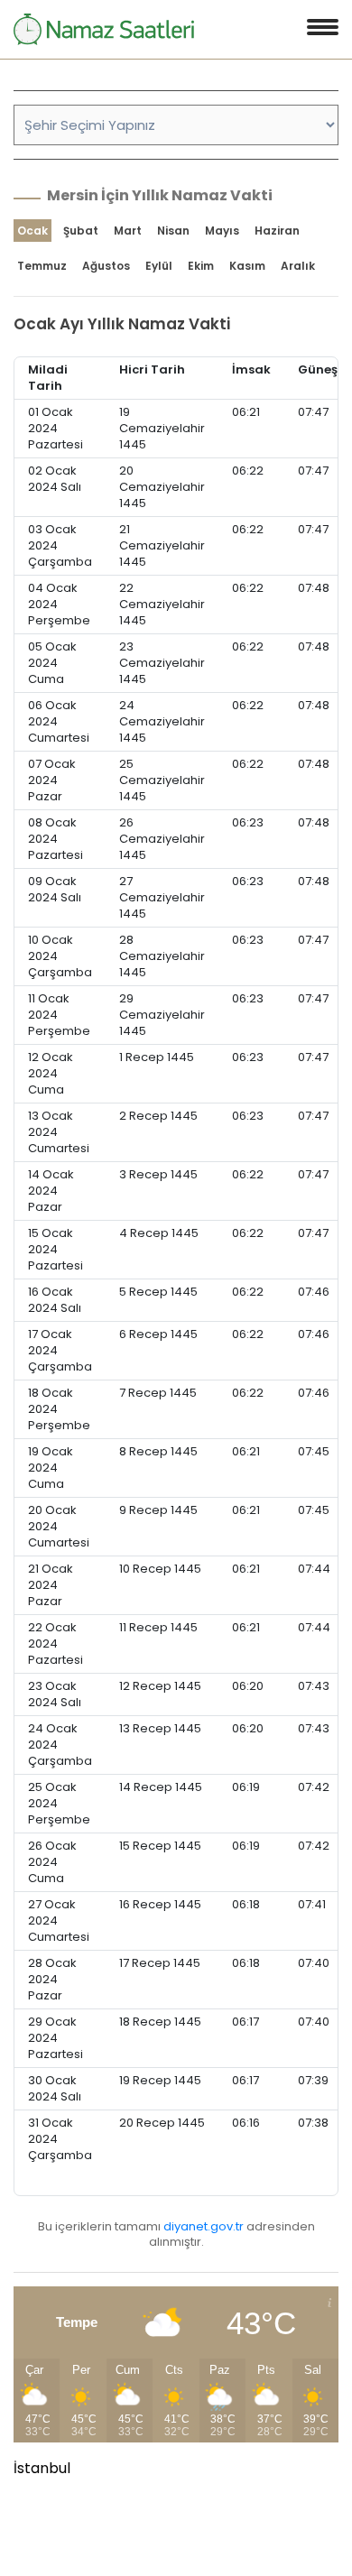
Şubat (81, 231)
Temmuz (42, 266)
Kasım (247, 266)
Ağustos (106, 266)
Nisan (173, 231)
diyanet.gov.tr (204, 2226)
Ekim (201, 266)
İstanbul (42, 2468)
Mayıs (222, 231)
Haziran (277, 231)
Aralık (298, 266)
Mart (128, 231)
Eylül (159, 266)
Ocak (32, 231)
